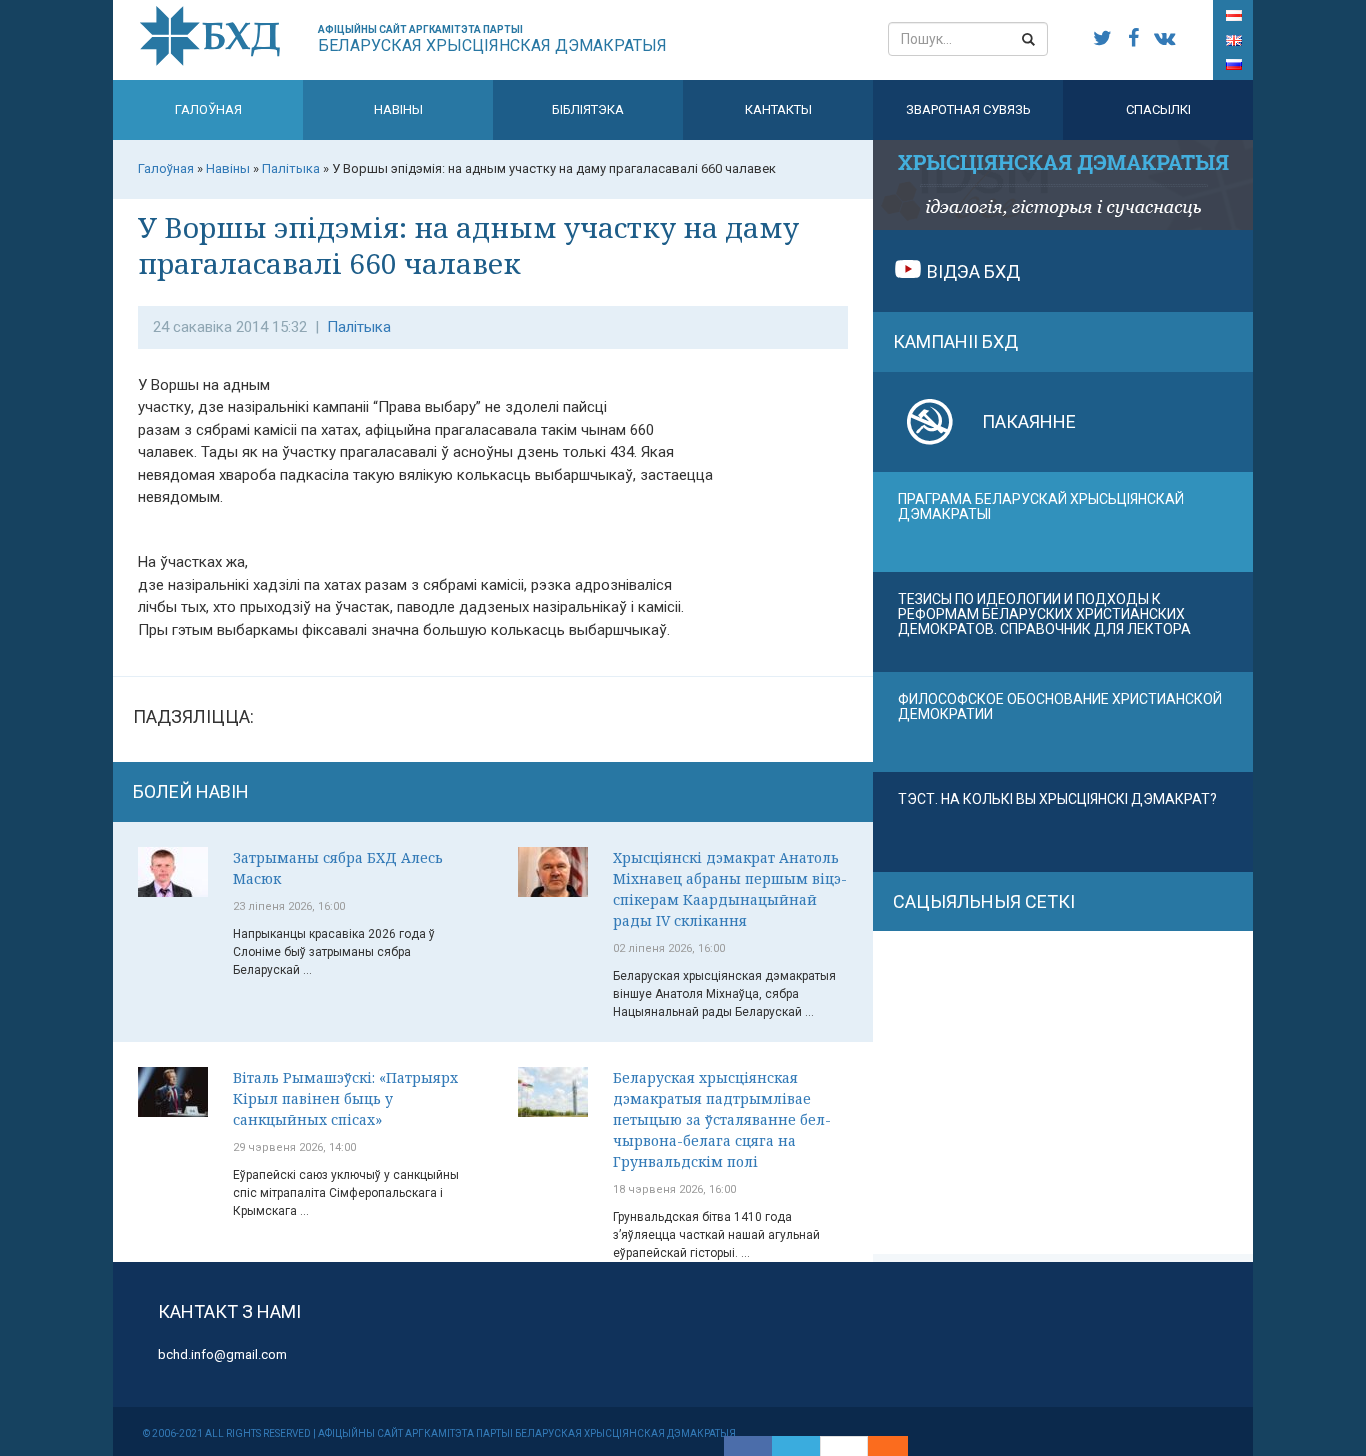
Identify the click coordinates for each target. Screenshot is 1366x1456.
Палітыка (359, 327)
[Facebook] (748, 1446)
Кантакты (778, 109)
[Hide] (898, 1446)
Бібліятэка (588, 109)
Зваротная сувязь (968, 109)
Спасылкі (1158, 109)
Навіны (398, 109)
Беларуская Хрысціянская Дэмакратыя (492, 39)
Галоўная (208, 109)
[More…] (878, 1446)
